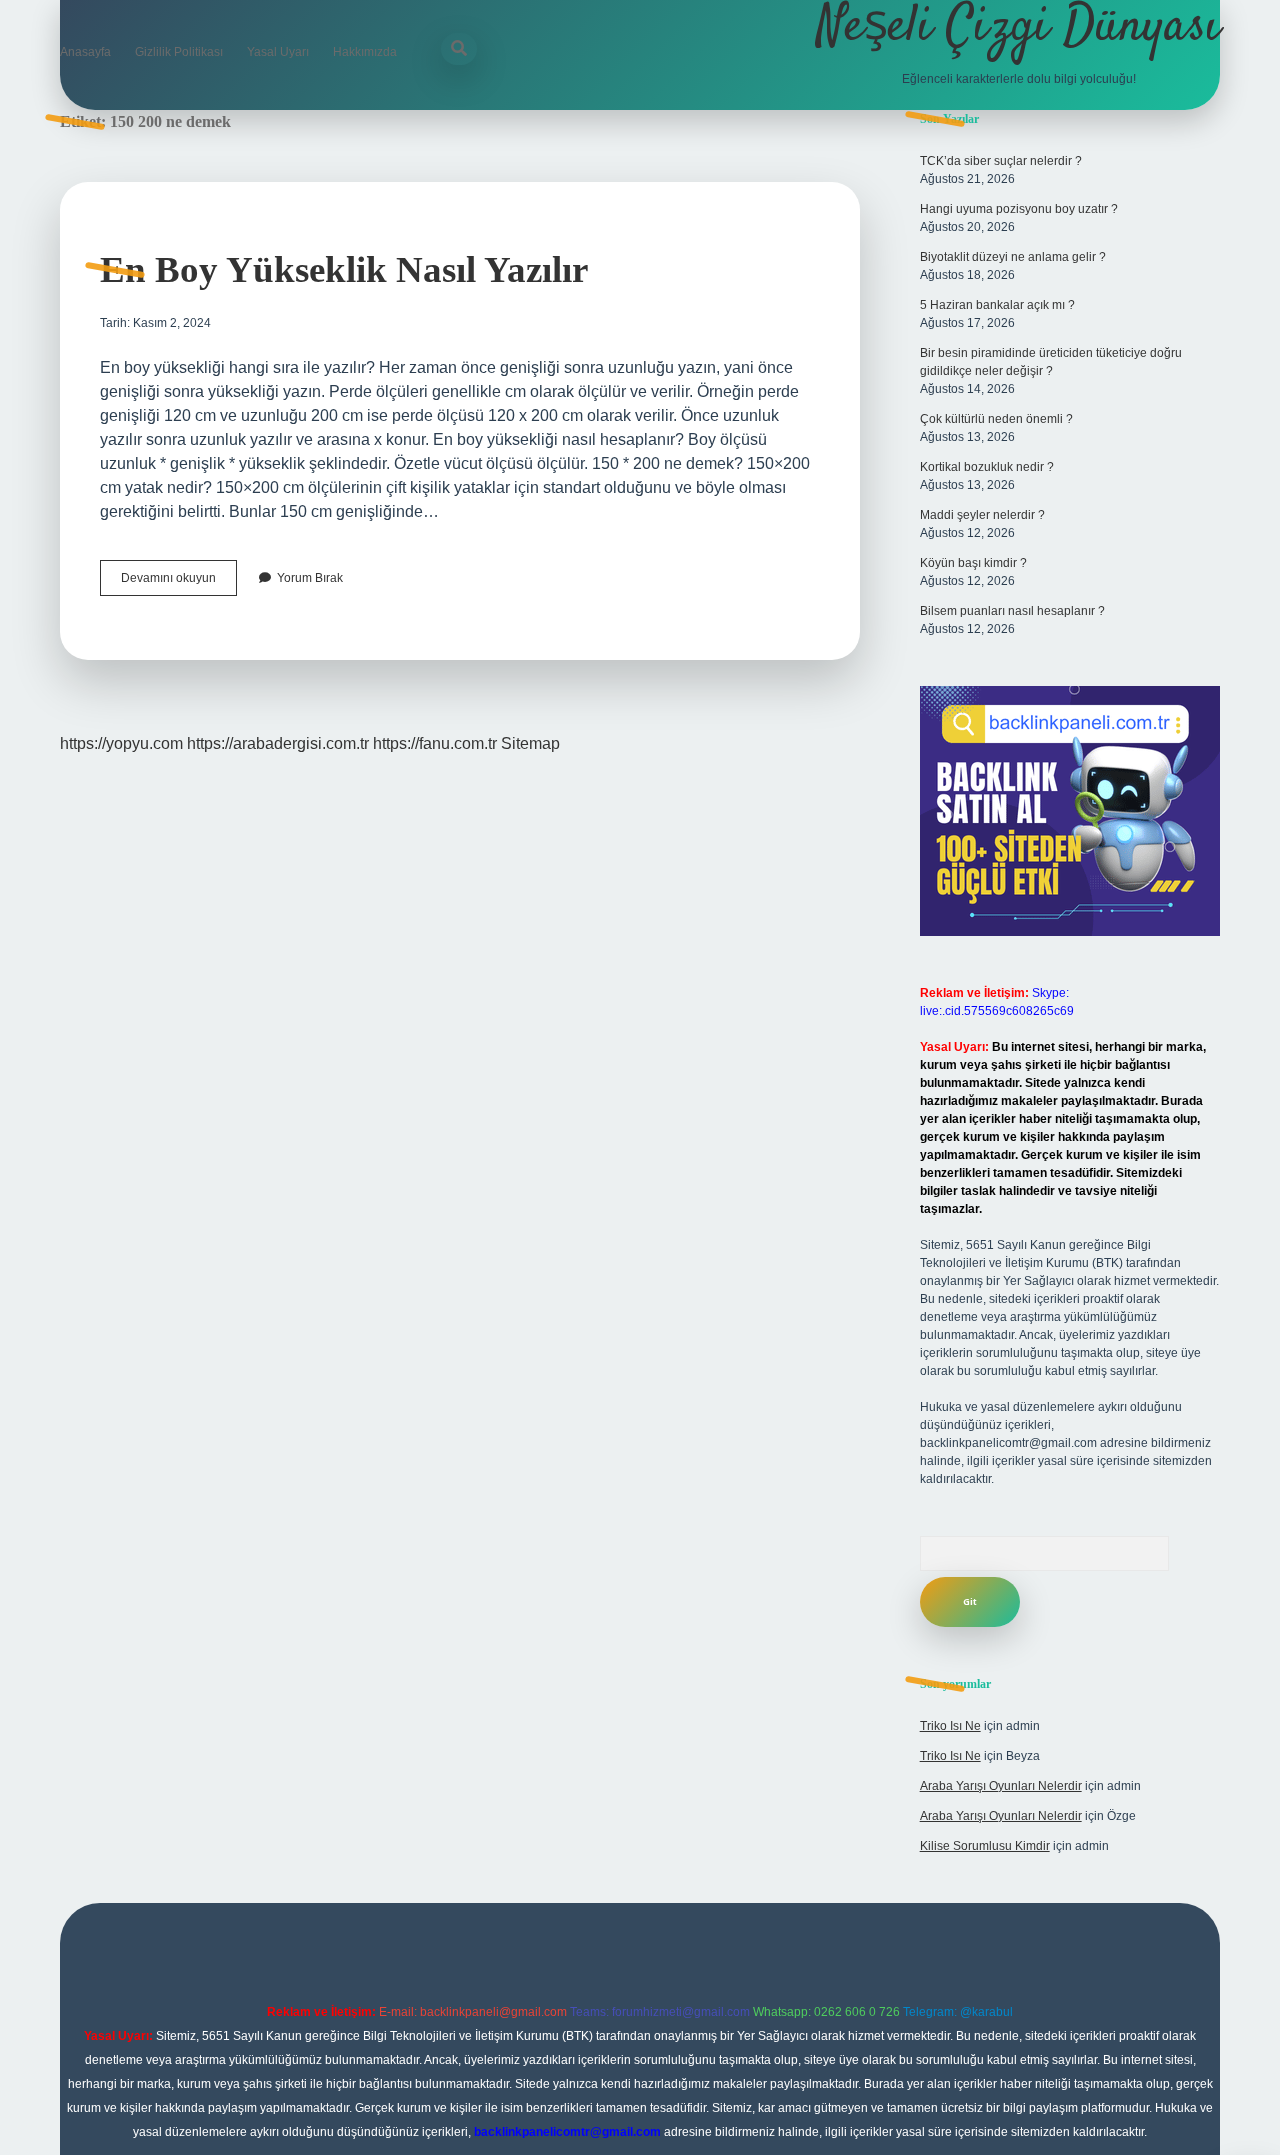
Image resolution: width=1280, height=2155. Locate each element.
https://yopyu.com (121, 743)
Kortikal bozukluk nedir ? (987, 467)
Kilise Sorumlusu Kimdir (985, 1846)
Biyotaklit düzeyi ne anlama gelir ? (1013, 257)
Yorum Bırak (310, 578)
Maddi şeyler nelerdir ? (982, 515)
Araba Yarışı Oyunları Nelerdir (1001, 1786)
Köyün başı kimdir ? (973, 563)
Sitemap (530, 743)
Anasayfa (85, 52)
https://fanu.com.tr (435, 743)
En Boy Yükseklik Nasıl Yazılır (344, 269)
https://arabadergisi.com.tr (278, 743)
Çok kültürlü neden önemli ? (996, 419)
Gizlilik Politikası (179, 52)
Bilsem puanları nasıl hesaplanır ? (1012, 611)
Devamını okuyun (179, 583)
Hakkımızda (365, 52)
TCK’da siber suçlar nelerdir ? (1001, 161)
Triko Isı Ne (950, 1726)
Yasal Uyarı (278, 52)
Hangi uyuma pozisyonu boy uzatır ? (1019, 209)
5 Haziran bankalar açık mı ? (997, 305)
